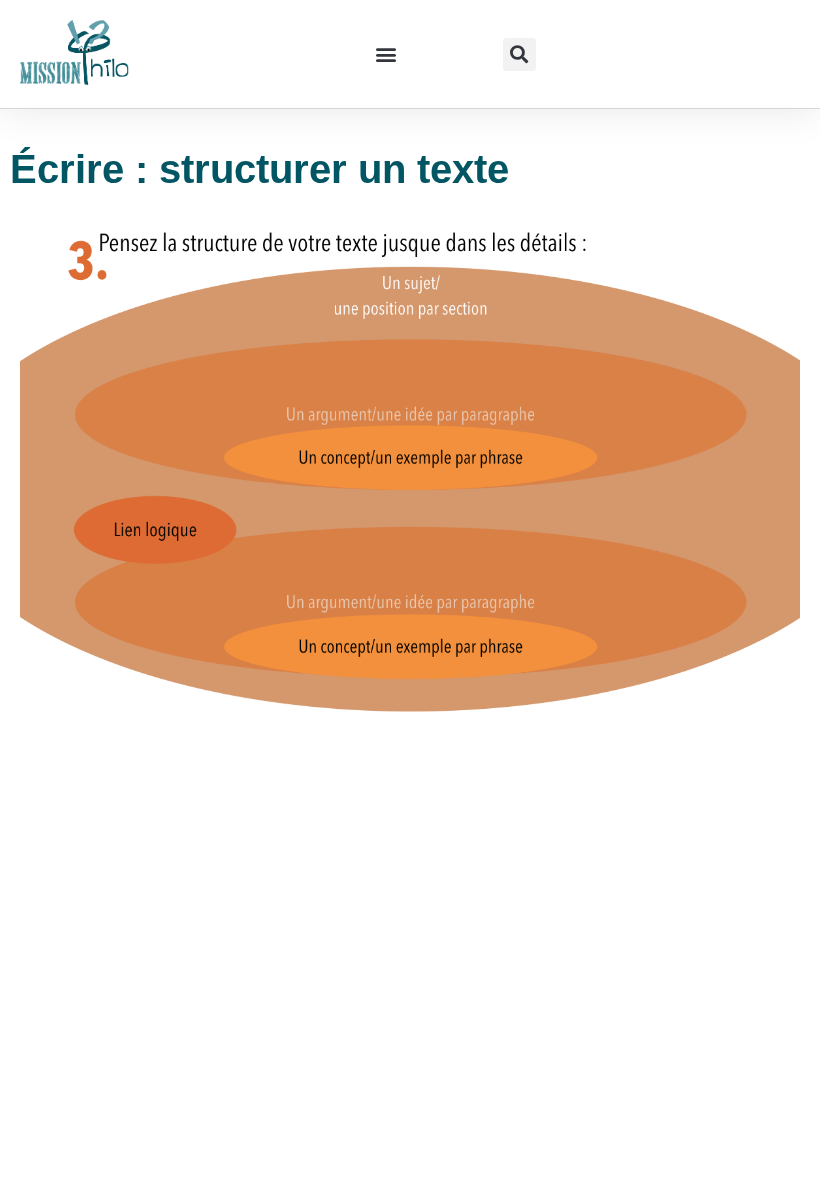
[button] (385, 54)
